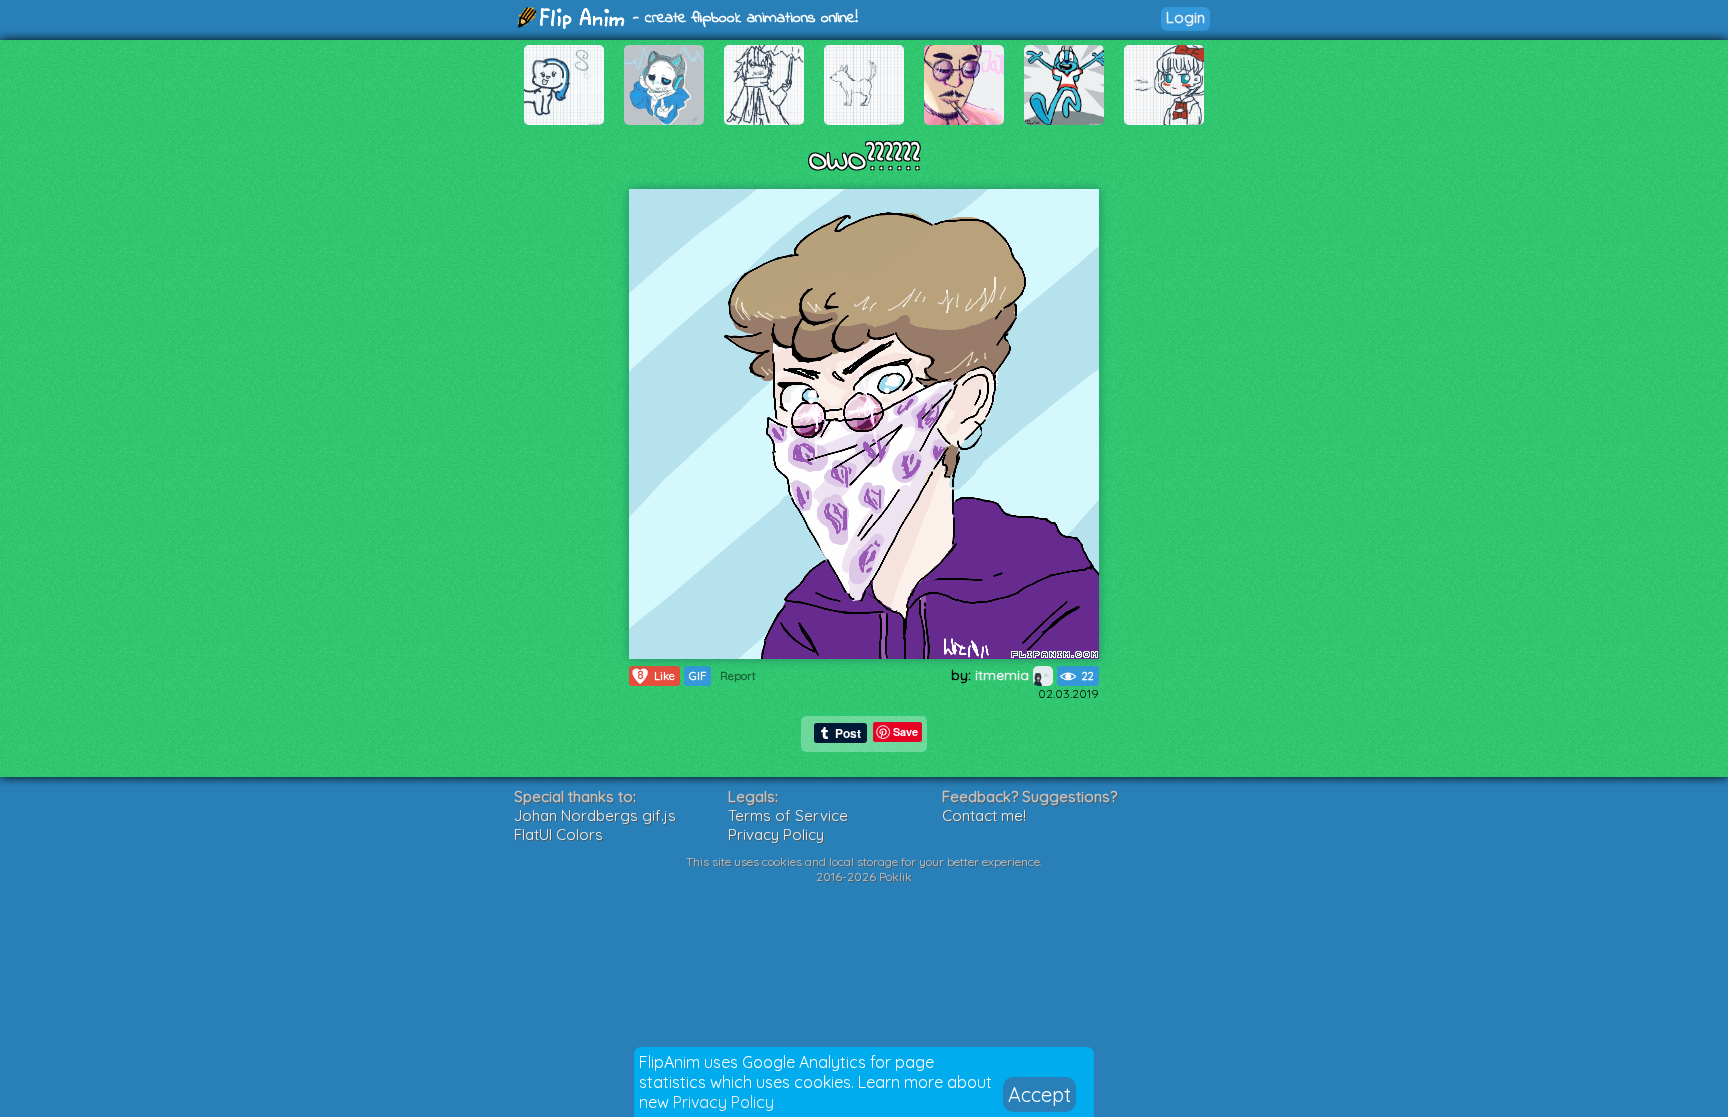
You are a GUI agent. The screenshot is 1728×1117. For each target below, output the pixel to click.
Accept (1039, 1094)
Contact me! (984, 815)
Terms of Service (788, 815)
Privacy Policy (723, 1102)
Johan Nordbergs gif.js (595, 815)
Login (1185, 17)
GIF (697, 676)
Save (905, 731)
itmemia (1004, 675)
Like (657, 675)
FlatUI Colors (558, 834)
